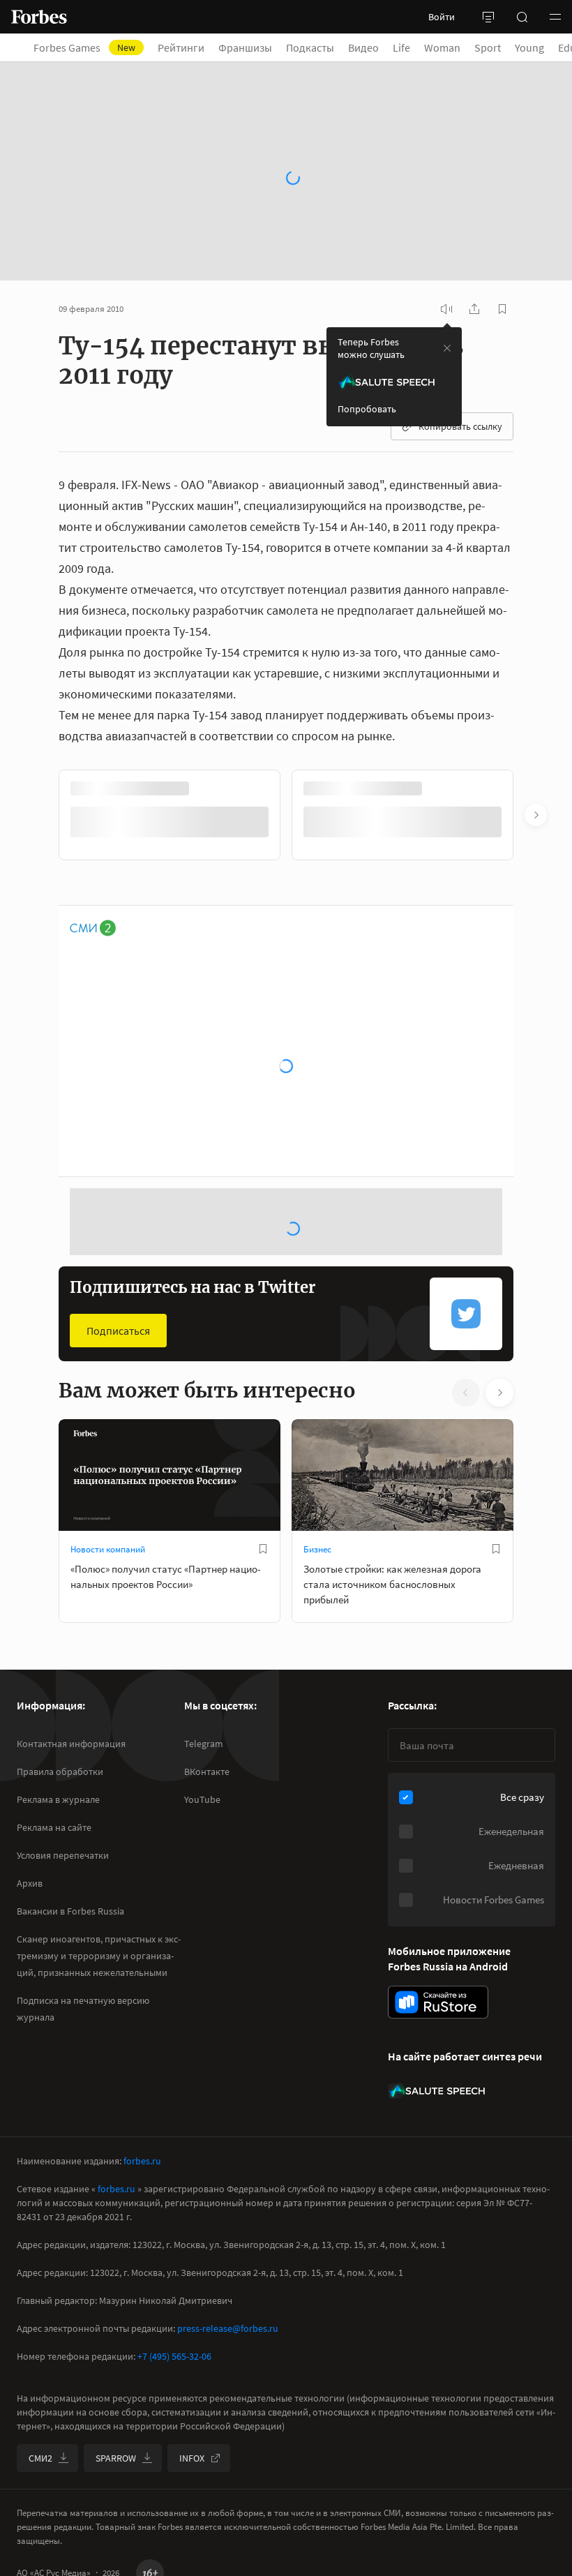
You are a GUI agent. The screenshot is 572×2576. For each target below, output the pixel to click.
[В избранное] (263, 1549)
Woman (442, 47)
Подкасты (310, 47)
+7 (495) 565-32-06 (174, 2356)
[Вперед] (536, 815)
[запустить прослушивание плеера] (446, 309)
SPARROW (116, 2458)
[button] (555, 17)
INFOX (192, 2458)
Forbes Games (84, 47)
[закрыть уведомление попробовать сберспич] (447, 348)
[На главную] (39, 17)
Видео (363, 47)
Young (529, 47)
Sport (488, 47)
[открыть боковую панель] (488, 17)
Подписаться (118, 1331)
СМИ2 (40, 2458)
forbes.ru (142, 2161)
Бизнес (317, 1549)
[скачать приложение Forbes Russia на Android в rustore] (438, 2002)
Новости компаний (108, 1549)
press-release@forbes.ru (228, 2328)
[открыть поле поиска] (522, 17)
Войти (442, 17)
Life (401, 47)
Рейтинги (181, 47)
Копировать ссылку (460, 426)
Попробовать (367, 409)
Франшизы (245, 47)
